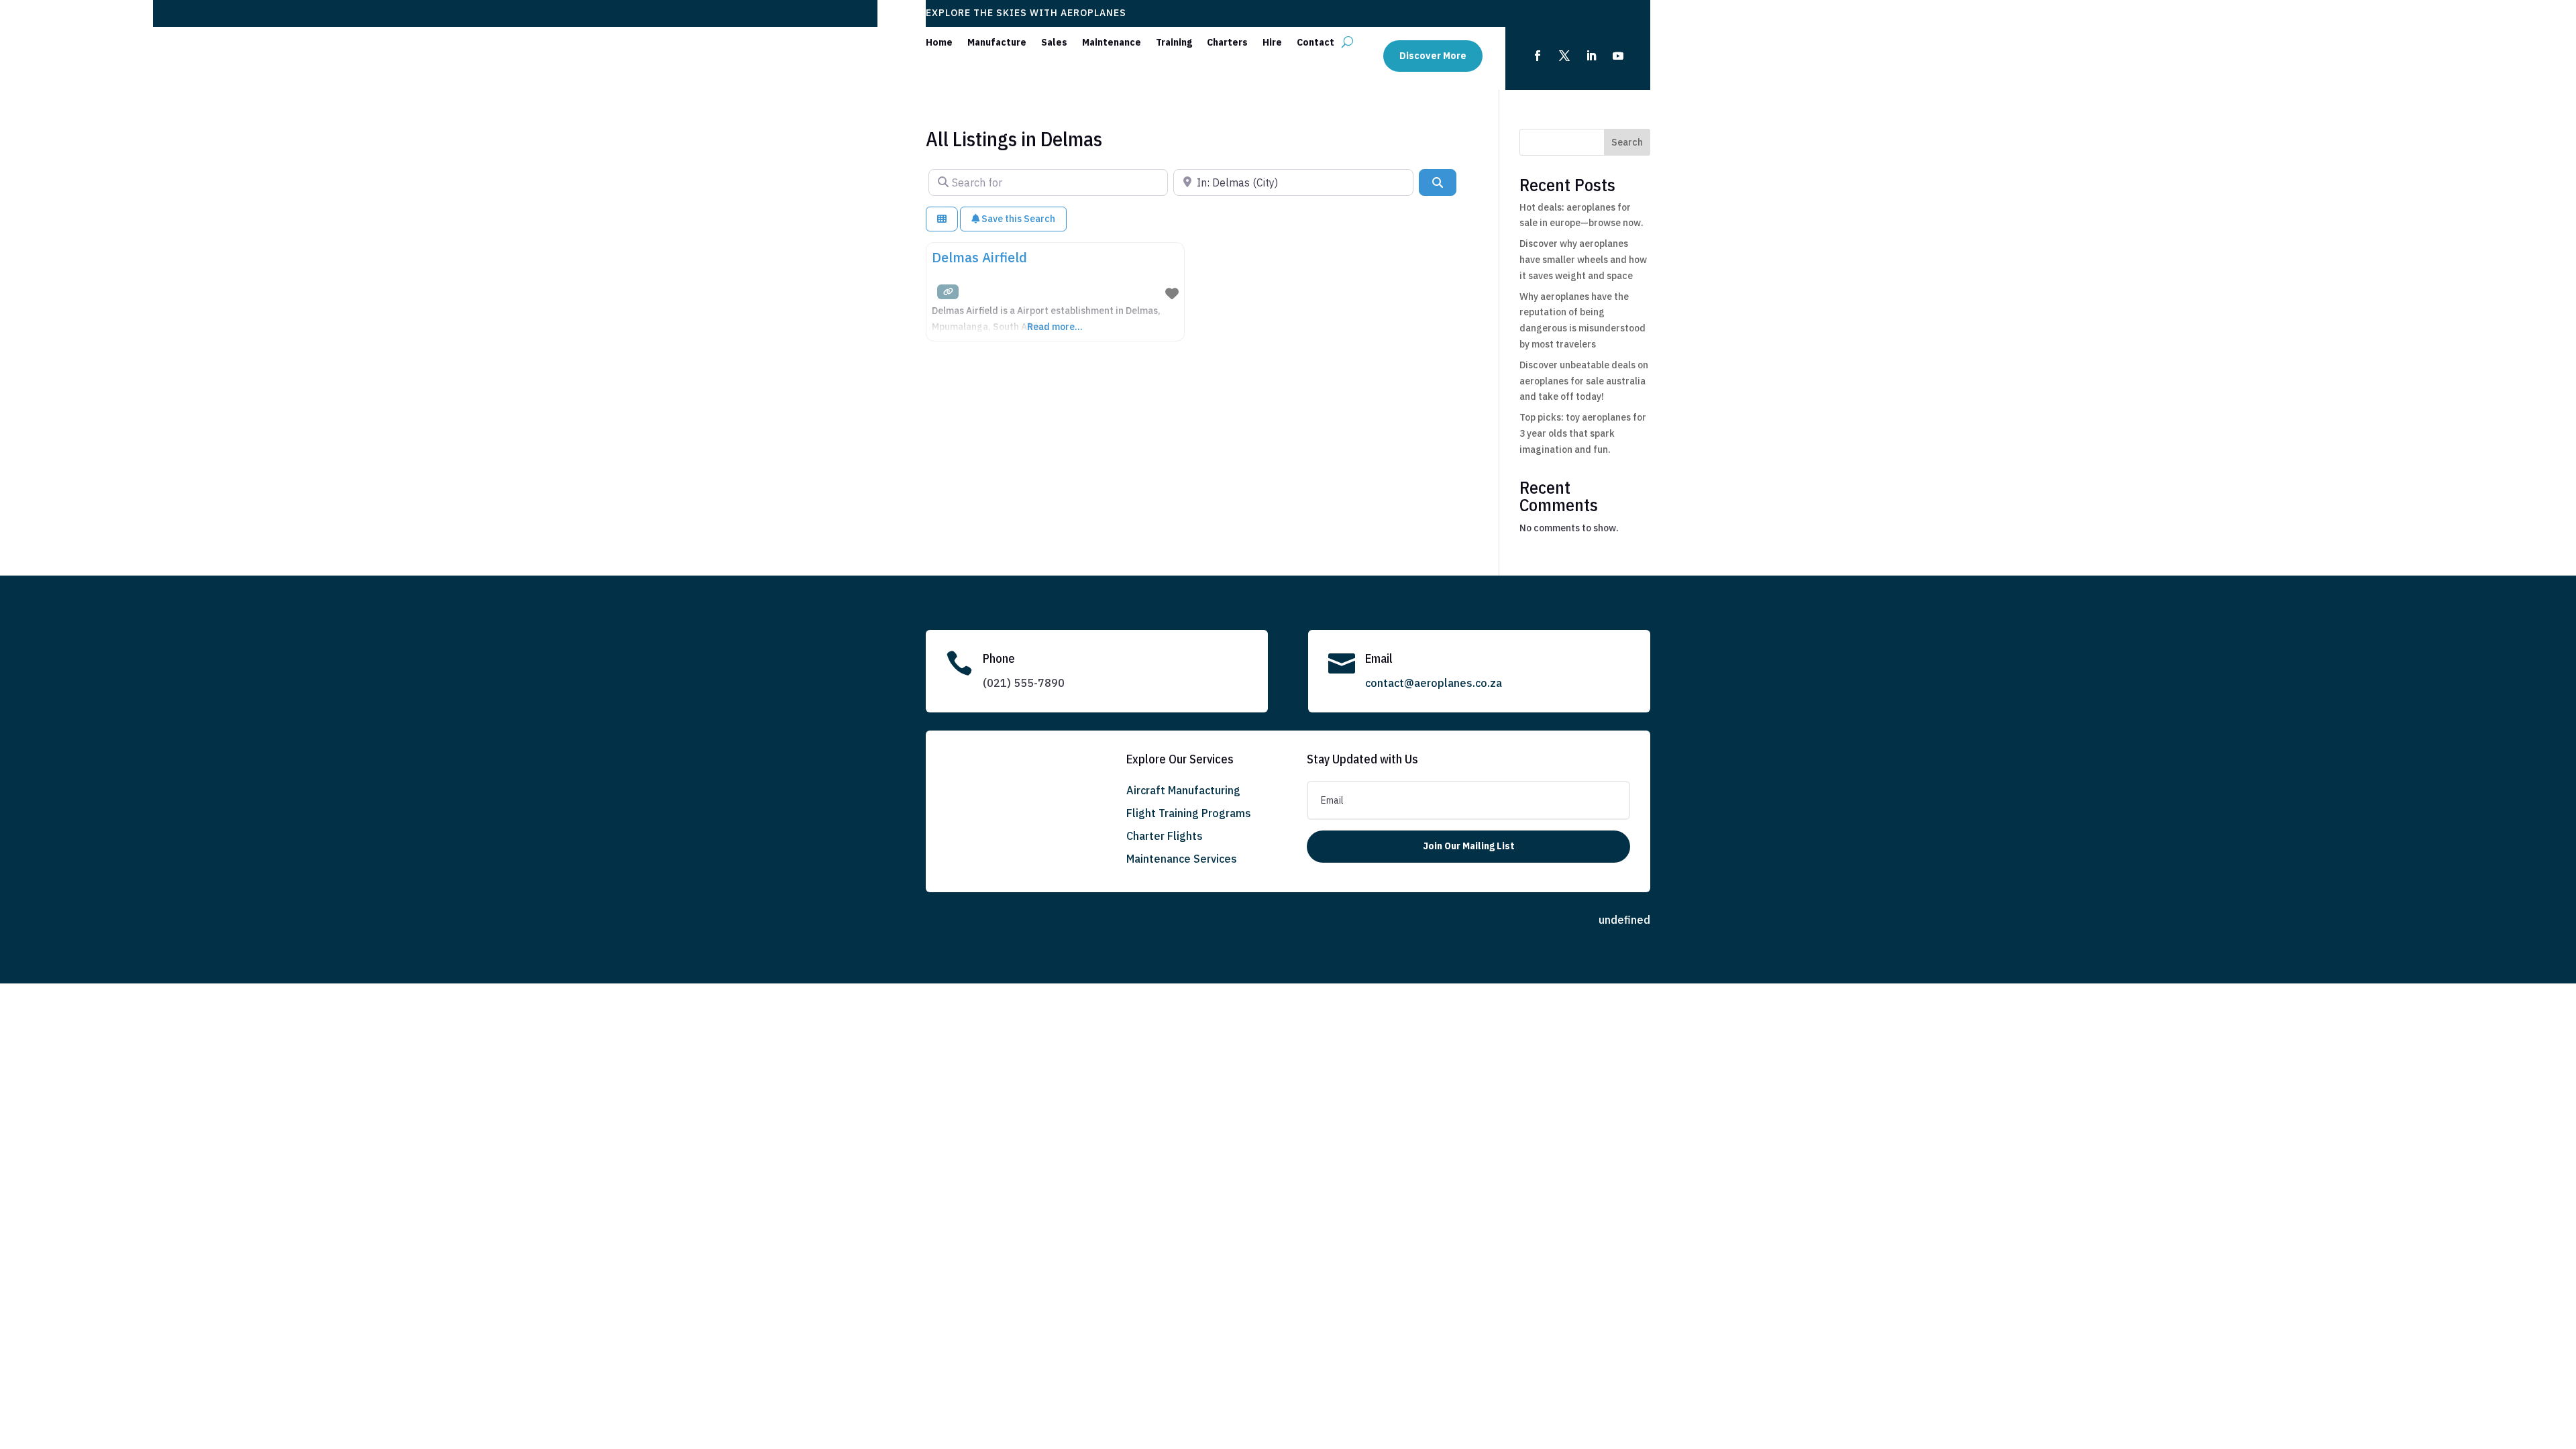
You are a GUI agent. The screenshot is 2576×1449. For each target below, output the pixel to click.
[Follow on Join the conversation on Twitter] (1564, 56)
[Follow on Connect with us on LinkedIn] (1591, 56)
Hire (1272, 43)
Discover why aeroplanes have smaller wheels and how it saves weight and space (1583, 260)
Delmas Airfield (979, 257)
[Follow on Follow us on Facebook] (1538, 56)
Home (939, 43)
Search (1627, 142)
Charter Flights (1165, 836)
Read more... (1055, 327)
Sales (1054, 43)
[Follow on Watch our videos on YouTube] (1618, 56)
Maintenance (1112, 43)
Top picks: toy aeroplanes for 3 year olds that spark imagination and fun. (1583, 433)
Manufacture (997, 43)
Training (1174, 43)
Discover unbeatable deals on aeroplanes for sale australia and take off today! (1584, 381)
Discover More (1433, 56)
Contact (1316, 43)
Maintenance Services (1182, 859)
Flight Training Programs (1189, 813)
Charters (1227, 43)
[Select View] (942, 219)
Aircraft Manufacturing (1183, 790)
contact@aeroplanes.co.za (1434, 683)
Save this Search (1017, 219)
